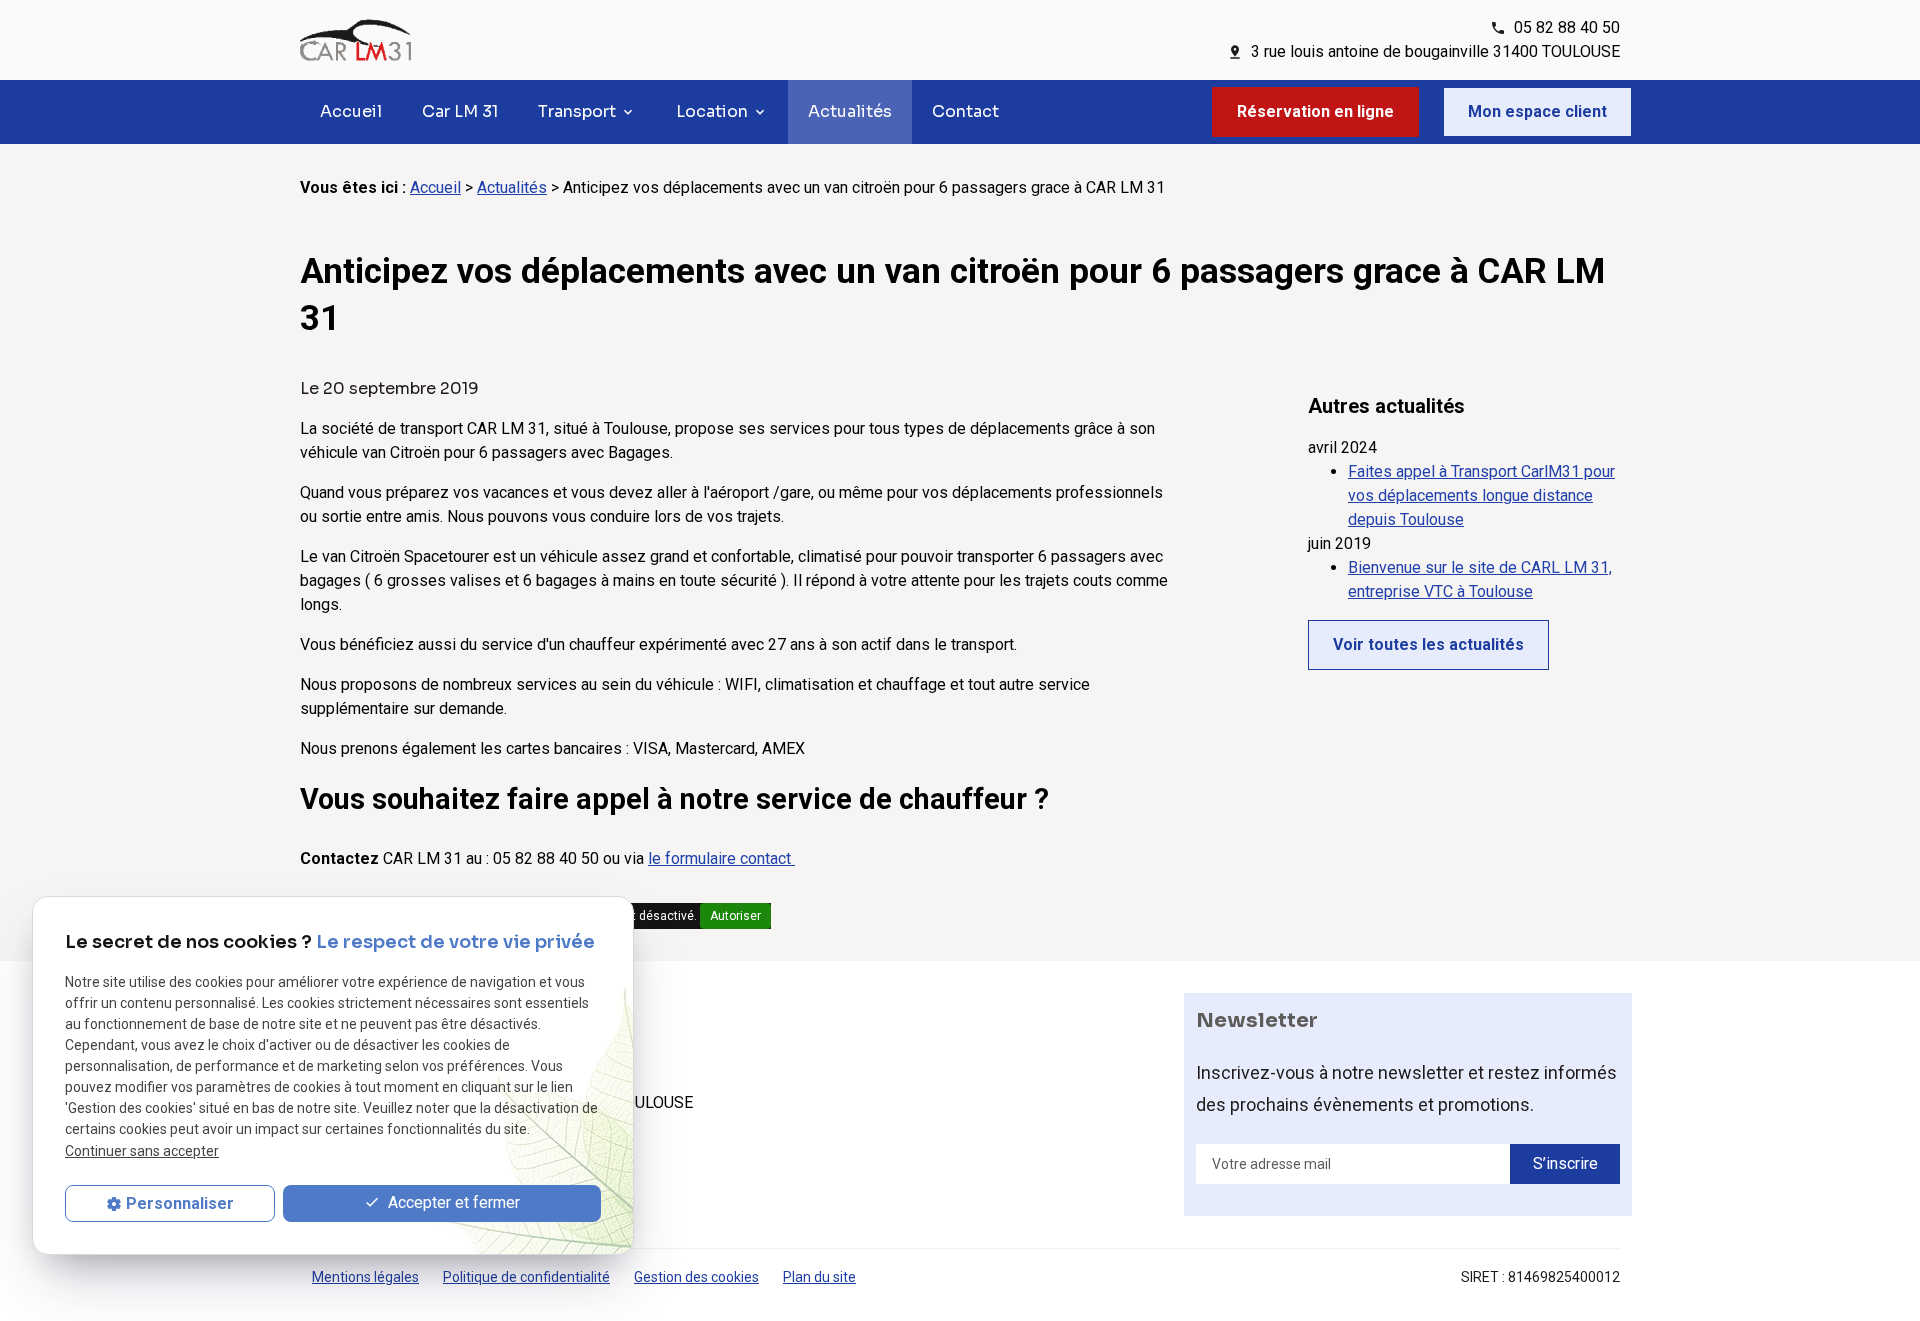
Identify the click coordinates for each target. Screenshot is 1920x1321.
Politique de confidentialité (526, 1277)
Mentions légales (365, 1277)
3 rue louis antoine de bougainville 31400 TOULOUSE (1435, 51)
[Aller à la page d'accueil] (355, 40)
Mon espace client (1537, 111)
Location (712, 111)
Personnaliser (180, 1203)
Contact (965, 111)
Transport (577, 111)
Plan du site (819, 1277)
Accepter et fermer (452, 1202)
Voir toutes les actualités (1428, 644)
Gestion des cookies (696, 1277)
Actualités (850, 111)
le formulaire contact (721, 858)
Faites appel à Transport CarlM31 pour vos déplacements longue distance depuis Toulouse (1481, 495)
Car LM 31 (460, 111)
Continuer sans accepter (142, 1151)
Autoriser (735, 916)
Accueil (351, 111)
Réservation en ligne (1315, 111)
